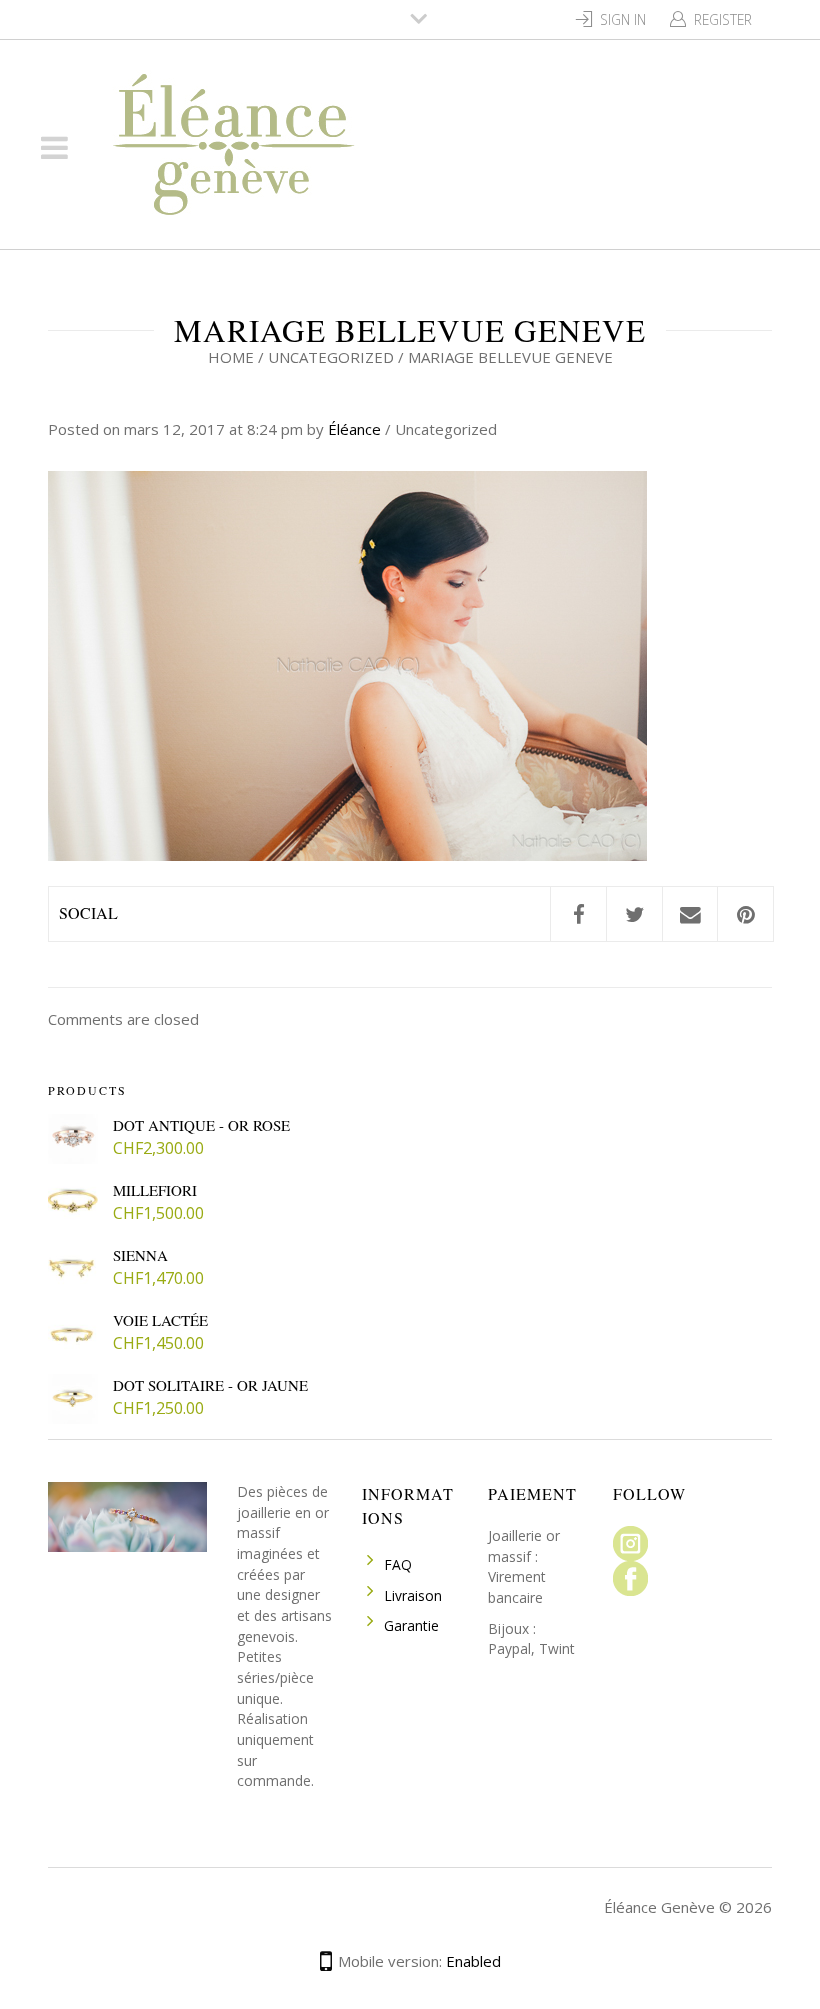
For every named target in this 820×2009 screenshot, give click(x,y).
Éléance (354, 429)
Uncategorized (331, 357)
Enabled (473, 1961)
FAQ (398, 1564)
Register (723, 19)
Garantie (411, 1625)
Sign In (623, 19)
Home (231, 357)
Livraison (413, 1595)
